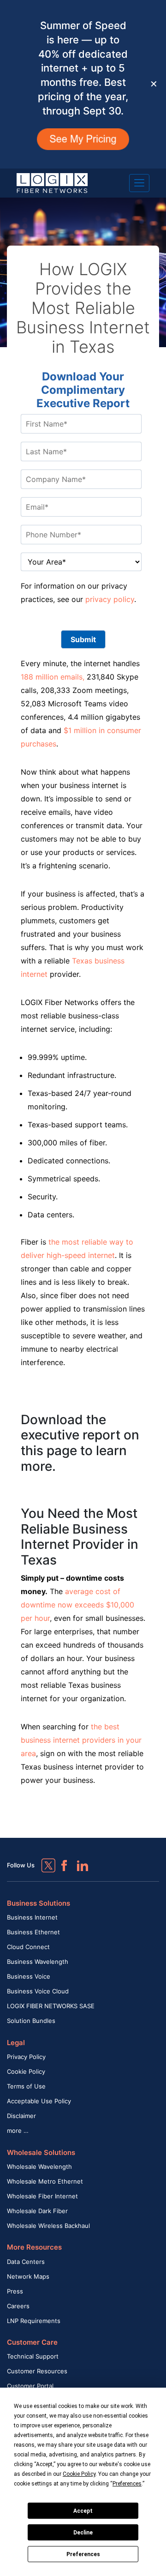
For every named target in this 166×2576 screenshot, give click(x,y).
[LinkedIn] (78, 1861)
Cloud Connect (28, 1947)
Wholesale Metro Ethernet (45, 2181)
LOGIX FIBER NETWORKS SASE (51, 2006)
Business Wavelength (38, 1962)
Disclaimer (21, 2116)
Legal (16, 2043)
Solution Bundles (31, 2021)
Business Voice (29, 1976)
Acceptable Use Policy (39, 2101)
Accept (83, 2511)
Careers (18, 2306)
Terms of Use (26, 2086)
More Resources (34, 2247)
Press (15, 2291)
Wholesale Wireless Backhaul (48, 2226)
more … (18, 2131)
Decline (83, 2533)
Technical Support (33, 2356)
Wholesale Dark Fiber (37, 2211)
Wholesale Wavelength (39, 2167)
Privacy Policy (26, 2057)
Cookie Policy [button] (79, 2474)
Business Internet (32, 1917)
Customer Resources (37, 2371)
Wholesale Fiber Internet (42, 2196)
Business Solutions (39, 1903)
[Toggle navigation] (139, 183)
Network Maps (28, 2276)
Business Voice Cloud (38, 1991)
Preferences (83, 2554)
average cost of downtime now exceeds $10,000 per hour (77, 1605)
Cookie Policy (26, 2071)
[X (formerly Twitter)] (41, 1859)
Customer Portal (30, 2386)
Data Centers (26, 2262)
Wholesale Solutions (41, 2152)
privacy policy (110, 599)
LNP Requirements (34, 2321)
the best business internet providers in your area (81, 1740)
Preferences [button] (127, 2484)
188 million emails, (53, 677)
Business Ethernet (33, 1932)
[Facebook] (60, 1861)
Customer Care (32, 2342)
